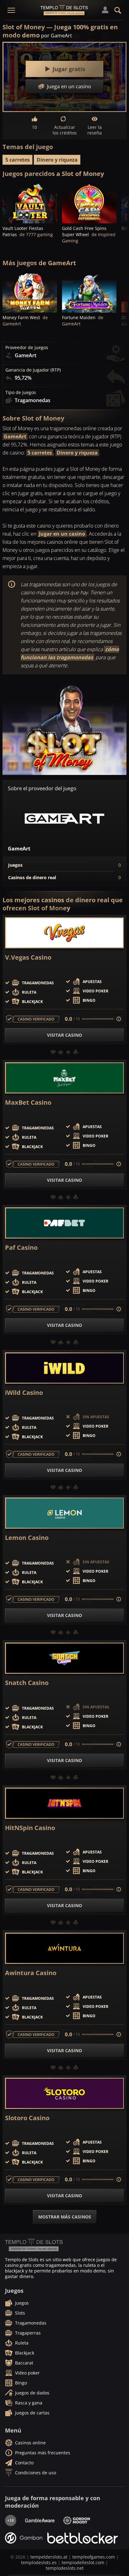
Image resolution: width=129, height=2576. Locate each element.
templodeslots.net (65, 2568)
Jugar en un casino (62, 534)
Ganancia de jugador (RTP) (33, 370)
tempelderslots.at (49, 2557)
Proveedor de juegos (27, 348)
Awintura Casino (31, 1973)
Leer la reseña (95, 130)
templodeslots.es (39, 2562)
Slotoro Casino (27, 2118)
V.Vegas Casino (28, 957)
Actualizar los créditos (65, 130)
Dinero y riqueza (57, 160)
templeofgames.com (94, 2557)
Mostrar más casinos (65, 2217)
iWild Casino (24, 1393)
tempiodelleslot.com (83, 2562)
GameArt (15, 436)
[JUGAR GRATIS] (30, 203)
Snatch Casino (27, 1683)
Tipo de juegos (21, 392)
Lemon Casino (27, 1538)
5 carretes (18, 160)
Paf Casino (21, 1248)
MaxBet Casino (28, 1103)
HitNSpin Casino (30, 1828)
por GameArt (57, 36)
